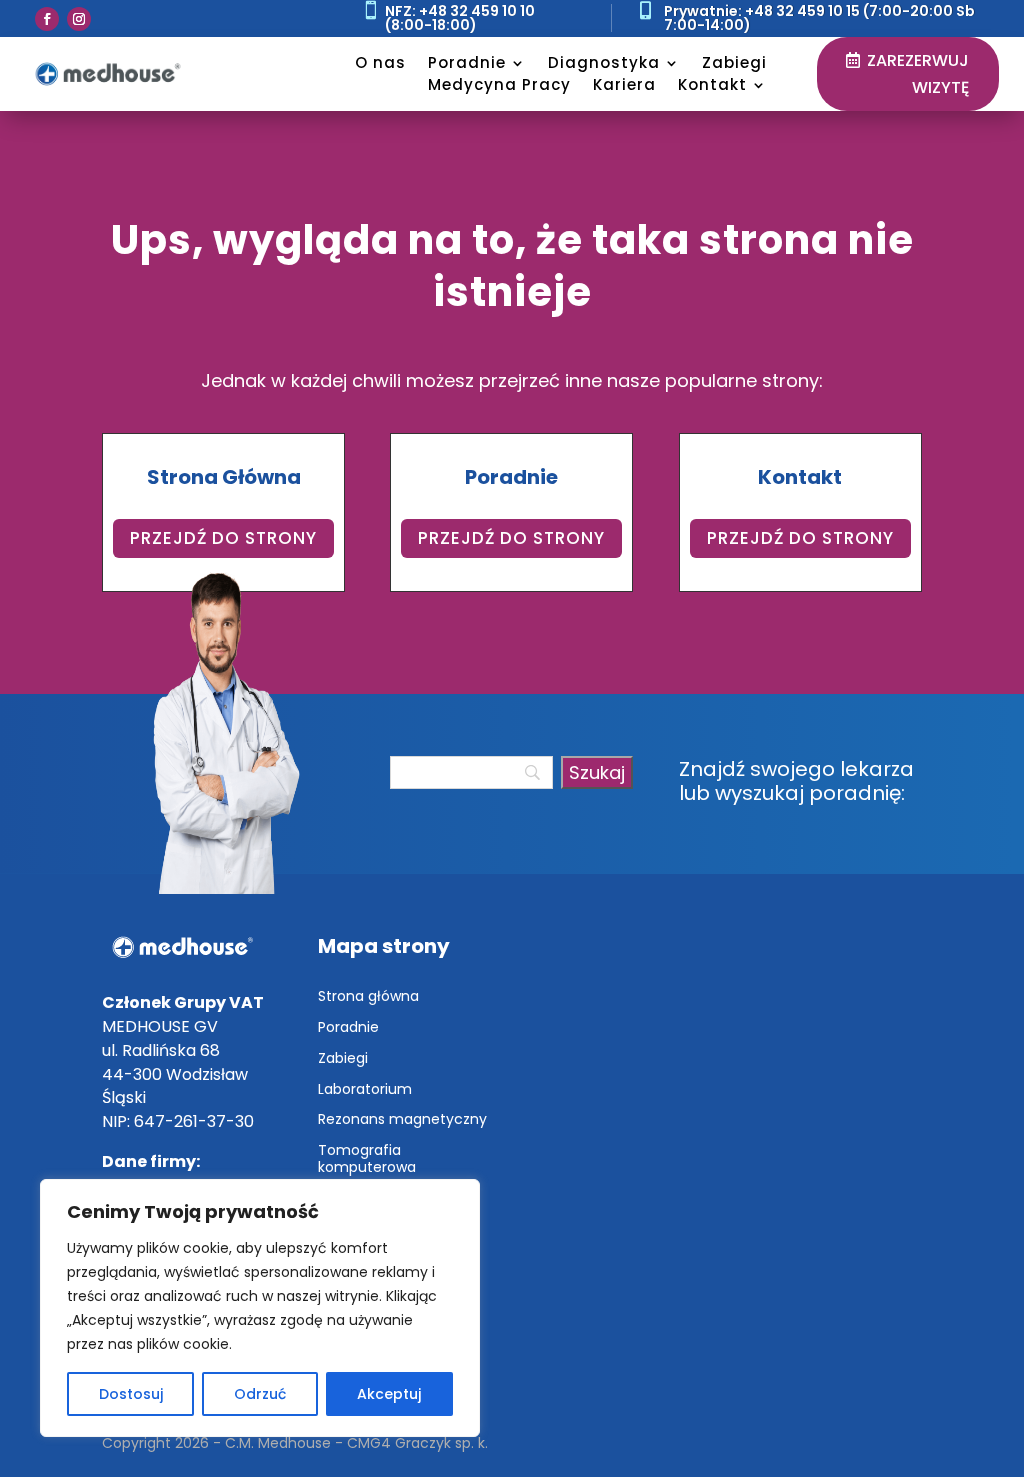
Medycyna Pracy (499, 84)
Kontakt (712, 84)
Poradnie (467, 62)
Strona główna (368, 996)
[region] (260, 1308)
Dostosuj (131, 1394)
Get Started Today (259, 251)
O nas (380, 62)
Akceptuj (389, 1394)
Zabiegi (734, 62)
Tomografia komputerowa (367, 1158)
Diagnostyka (604, 62)
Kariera (624, 84)
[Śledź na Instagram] (79, 19)
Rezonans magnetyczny (402, 1119)
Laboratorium (365, 1089)
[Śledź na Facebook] (47, 19)
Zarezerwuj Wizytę (918, 74)
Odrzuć (260, 1394)
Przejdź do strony (223, 538)
